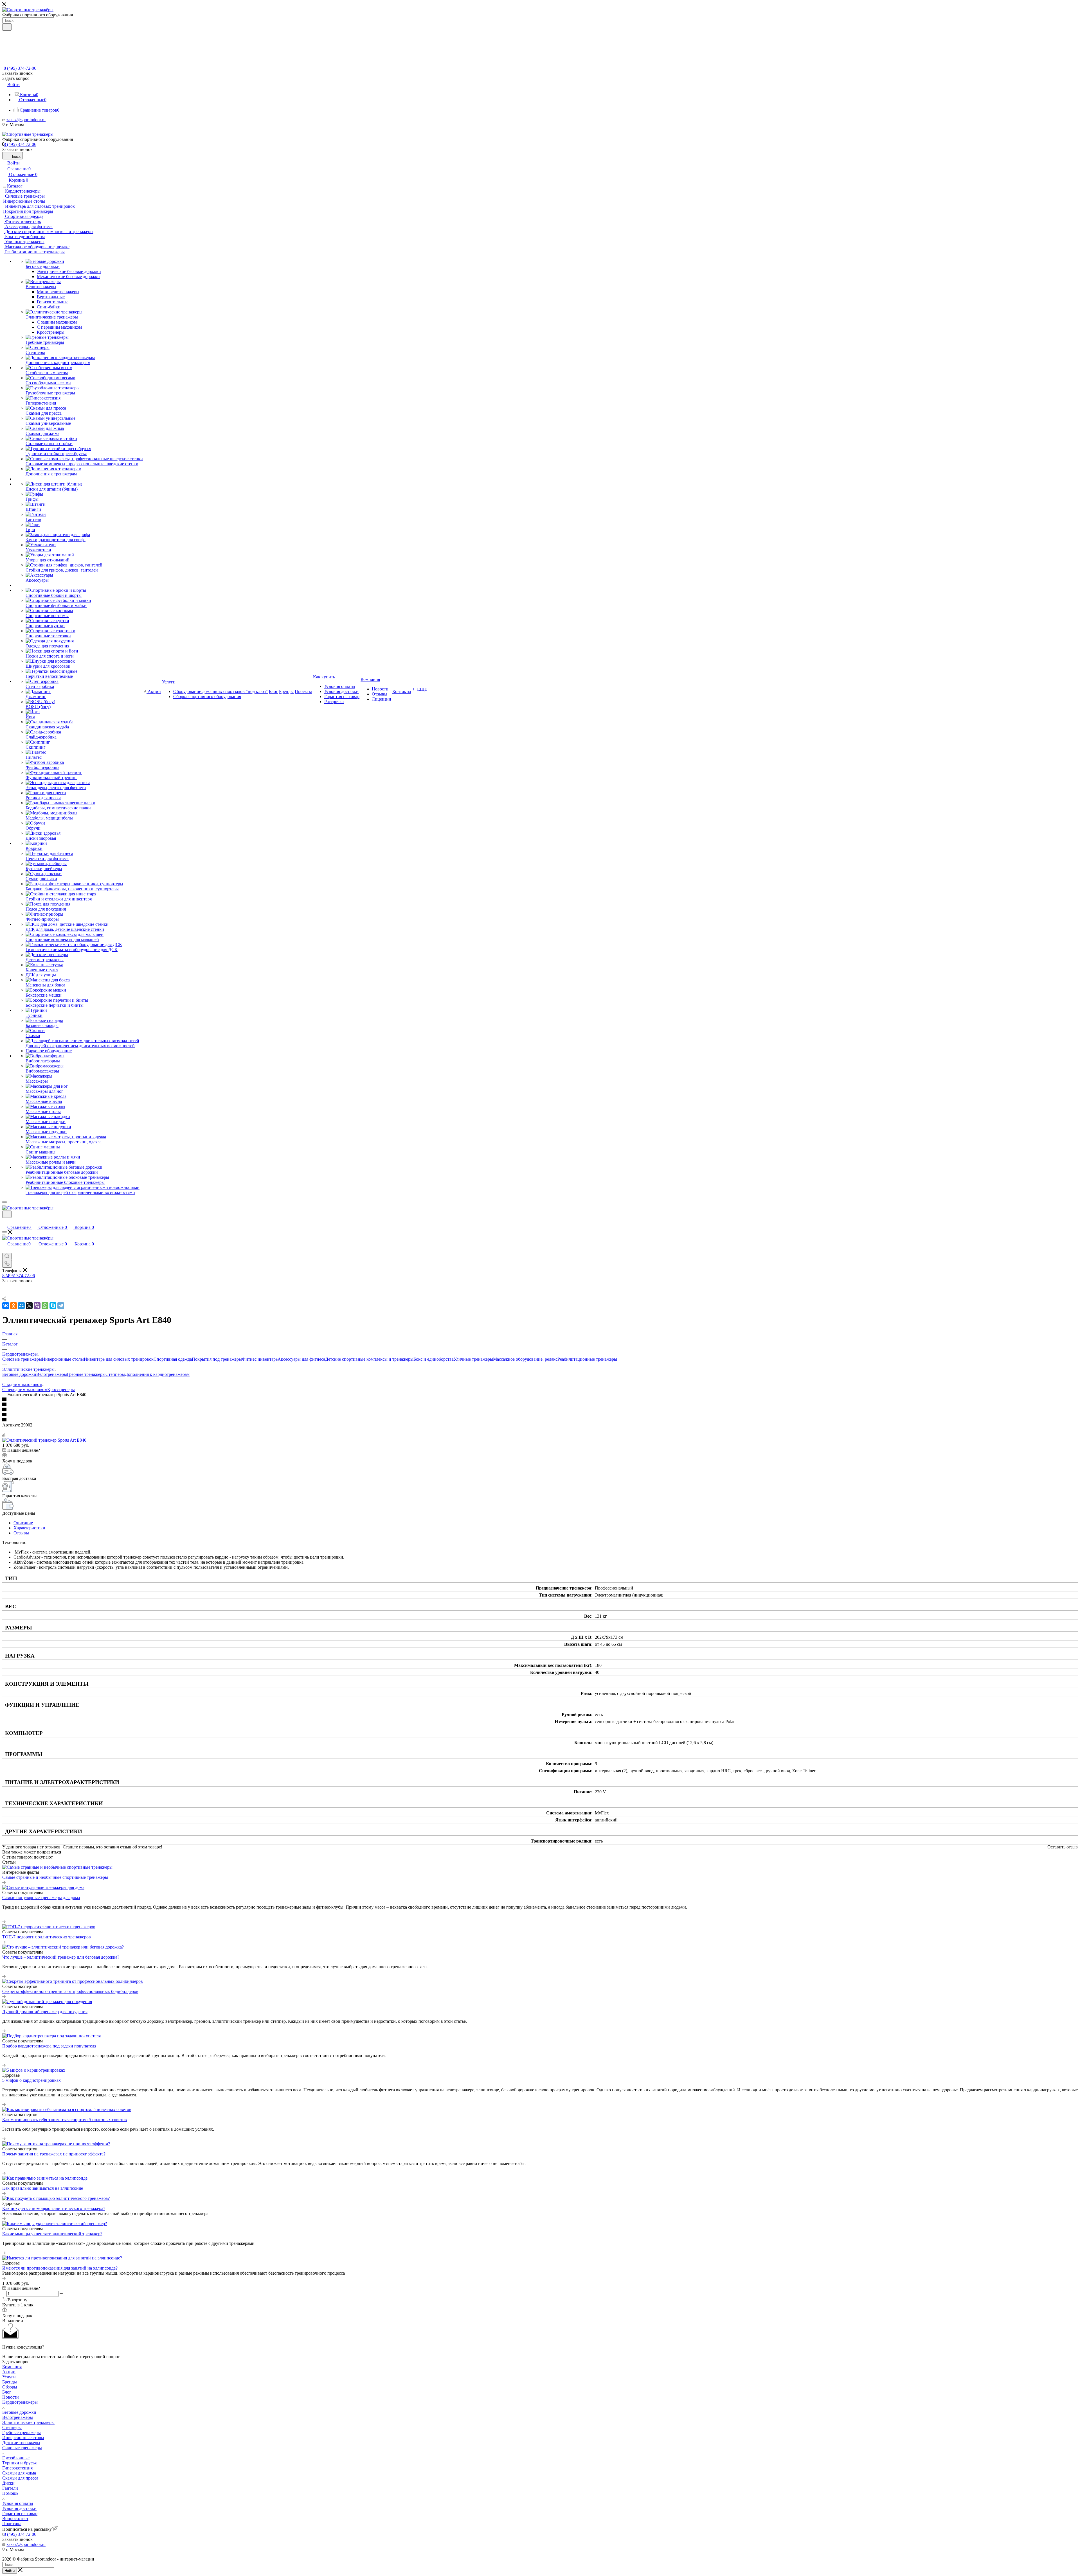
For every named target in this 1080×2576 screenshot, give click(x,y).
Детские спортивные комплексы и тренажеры (369, 1359)
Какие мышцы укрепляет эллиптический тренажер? (52, 2234)
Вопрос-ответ (15, 2519)
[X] (29, 1306)
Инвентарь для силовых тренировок (119, 1359)
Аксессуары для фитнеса (301, 1359)
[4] (540, 1415)
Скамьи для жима (19, 2473)
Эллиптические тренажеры (28, 2422)
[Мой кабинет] (5, 1221)
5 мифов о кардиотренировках (31, 2080)
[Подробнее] (4, 1882)
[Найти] (7, 27)
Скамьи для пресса (20, 2478)
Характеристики (29, 1528)
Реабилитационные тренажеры (587, 1359)
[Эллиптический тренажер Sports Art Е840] (44, 1440)
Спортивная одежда (173, 1359)
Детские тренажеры (21, 2443)
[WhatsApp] (45, 1306)
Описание (23, 1523)
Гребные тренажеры (86, 1374)
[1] (540, 1400)
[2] (540, 1405)
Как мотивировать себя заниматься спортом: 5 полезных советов (65, 2120)
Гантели (10, 2488)
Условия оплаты (18, 2503)
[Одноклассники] (13, 1306)
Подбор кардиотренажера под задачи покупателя (49, 2046)
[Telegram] (61, 1306)
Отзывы (21, 1533)
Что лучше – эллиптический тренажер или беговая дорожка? (61, 1957)
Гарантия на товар (20, 2513)
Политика (12, 2524)
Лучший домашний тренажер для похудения (45, 2012)
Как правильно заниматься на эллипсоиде (43, 2188)
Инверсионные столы (63, 1359)
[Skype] (53, 1306)
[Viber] (37, 1306)
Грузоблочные (16, 2458)
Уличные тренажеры (473, 1359)
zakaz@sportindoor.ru (26, 120)
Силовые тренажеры (22, 1359)
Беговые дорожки (19, 1374)
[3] (540, 1410)
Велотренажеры (52, 1374)
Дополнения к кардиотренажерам (157, 1374)
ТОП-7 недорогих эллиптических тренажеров (47, 1937)
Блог (7, 2392)
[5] (540, 1420)
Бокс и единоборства (434, 1359)
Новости (11, 2397)
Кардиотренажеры (20, 2402)
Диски (8, 2483)
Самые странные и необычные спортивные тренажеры (55, 1877)
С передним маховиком (25, 1389)
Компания (12, 2367)
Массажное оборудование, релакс (525, 1359)
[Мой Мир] (21, 1306)
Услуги (9, 2377)
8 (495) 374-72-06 (20, 68)
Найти (10, 2571)
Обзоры (10, 2387)
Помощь (10, 2493)
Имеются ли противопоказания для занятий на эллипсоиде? (60, 2268)
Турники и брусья (19, 2463)
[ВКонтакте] (6, 1306)
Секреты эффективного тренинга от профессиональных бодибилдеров (70, 1991)
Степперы (115, 1374)
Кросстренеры (61, 1389)
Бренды (10, 2382)
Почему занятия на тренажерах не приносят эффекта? (54, 2154)
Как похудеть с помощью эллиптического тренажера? (54, 2208)
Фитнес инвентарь (260, 1359)
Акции (9, 2372)
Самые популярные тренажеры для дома (41, 1897)
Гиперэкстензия (17, 2468)
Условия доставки (19, 2508)
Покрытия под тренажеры (217, 1359)
